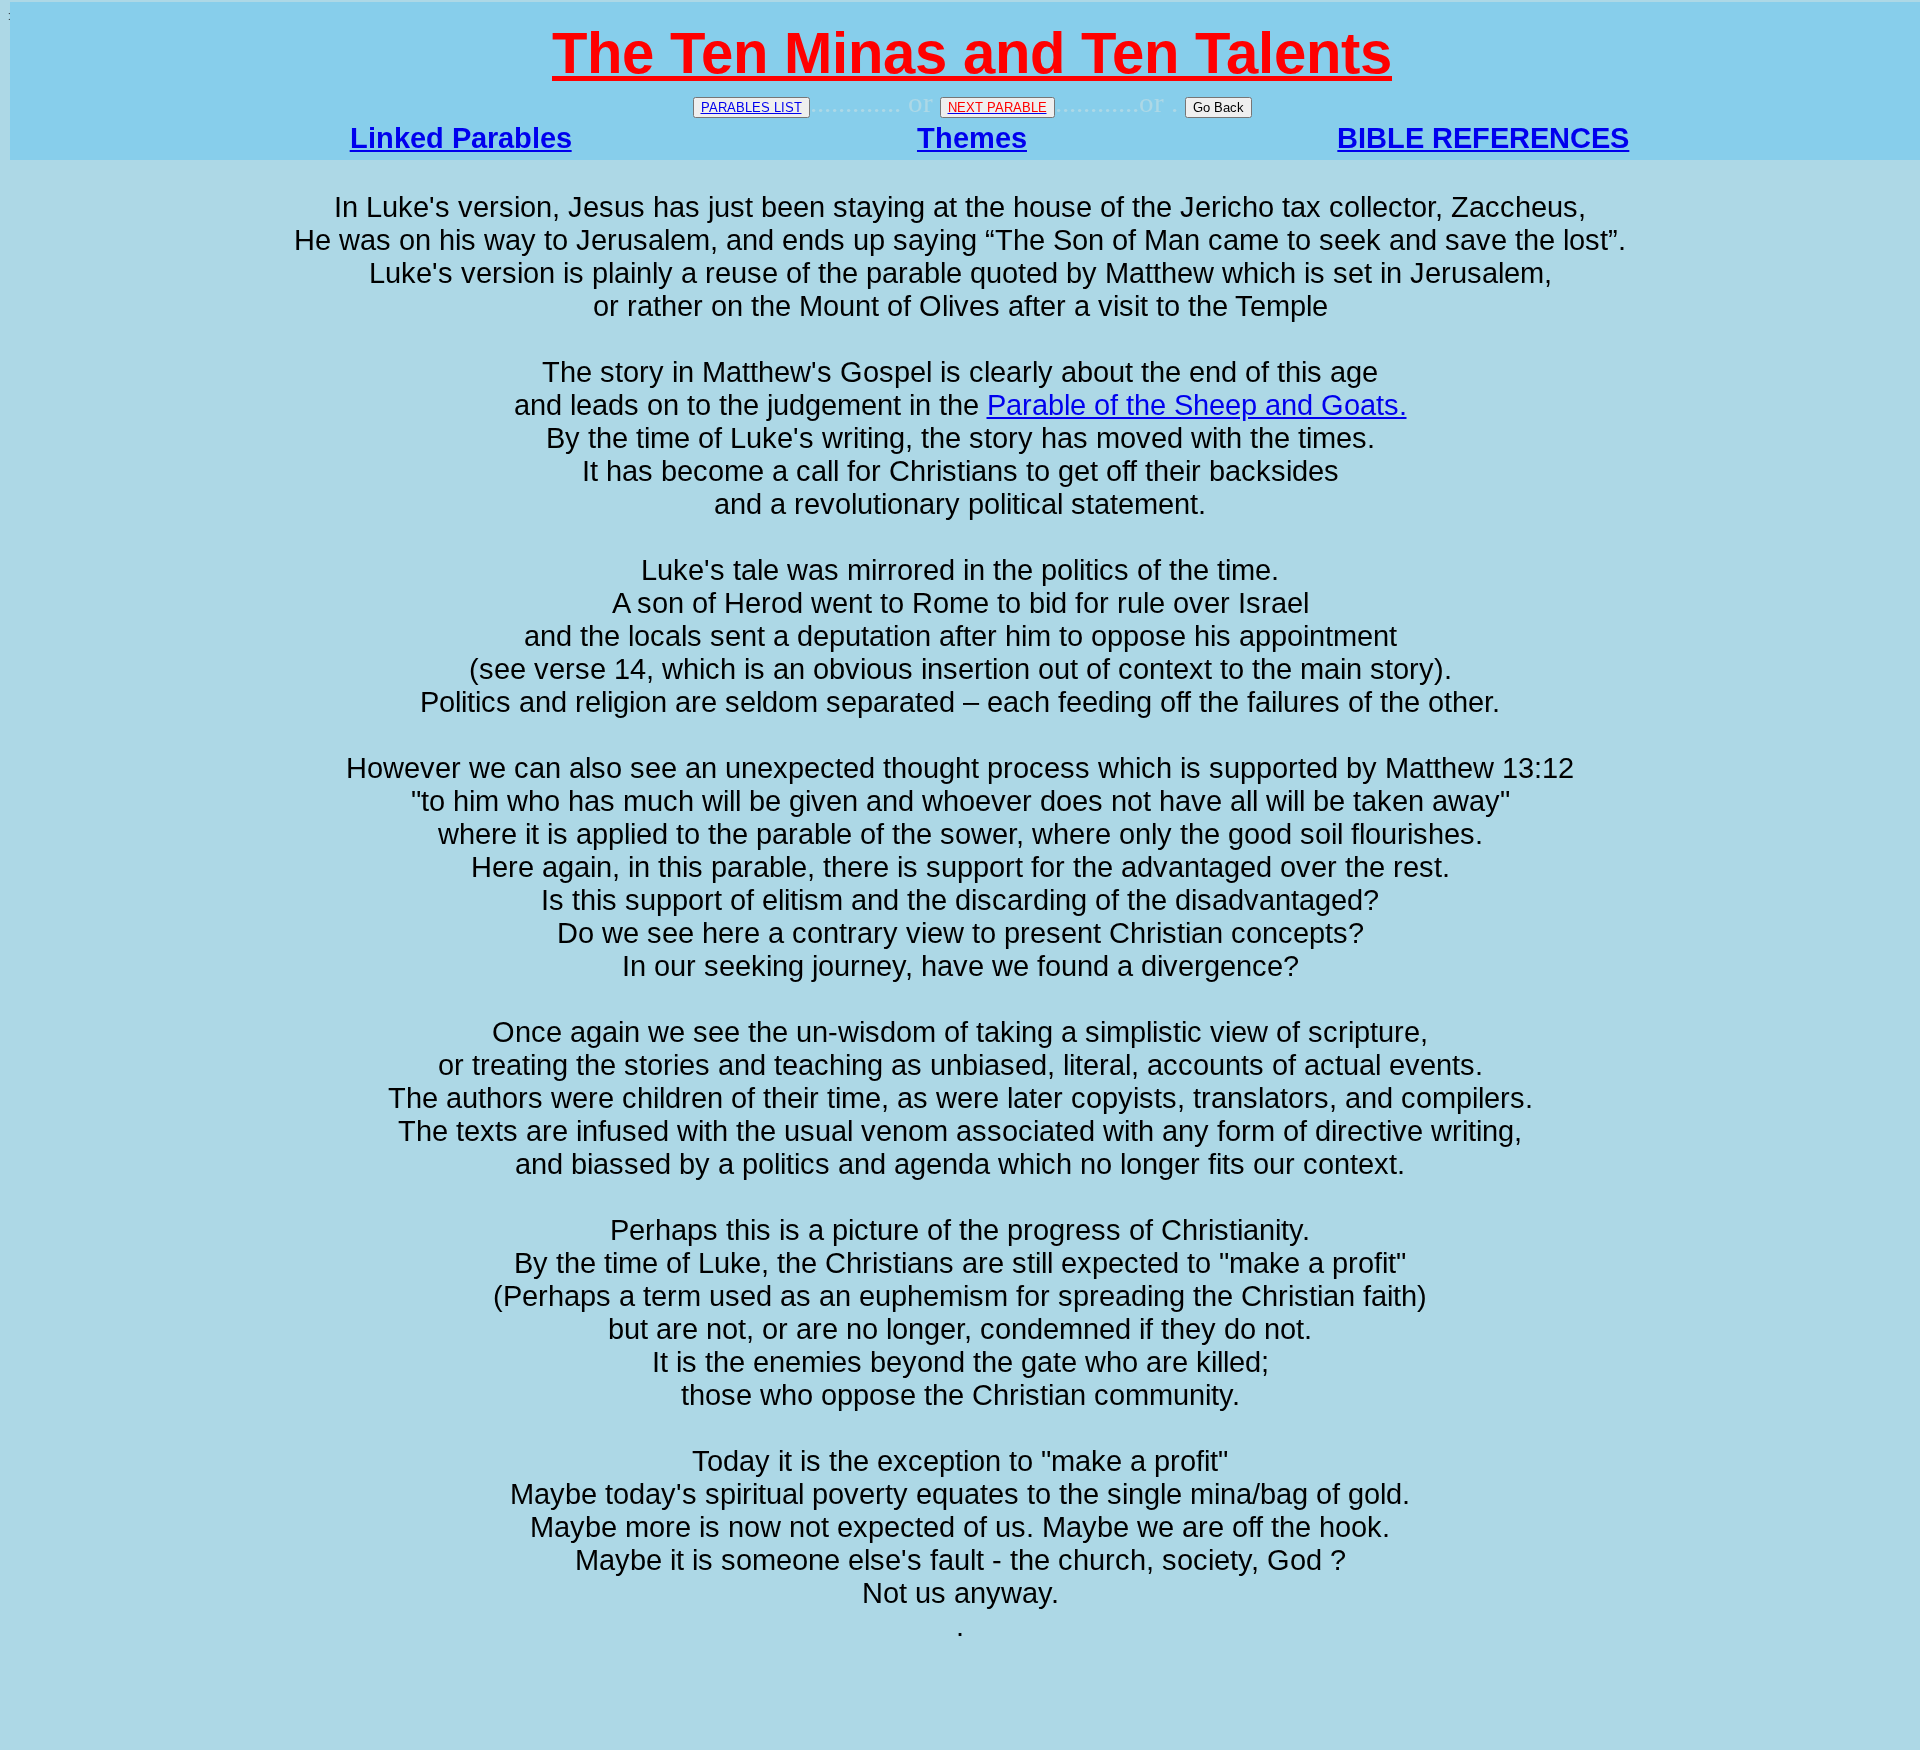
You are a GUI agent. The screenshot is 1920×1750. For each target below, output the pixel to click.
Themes (972, 138)
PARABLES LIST (751, 107)
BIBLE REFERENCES (1483, 138)
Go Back (1218, 107)
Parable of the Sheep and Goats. (1197, 405)
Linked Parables (461, 138)
